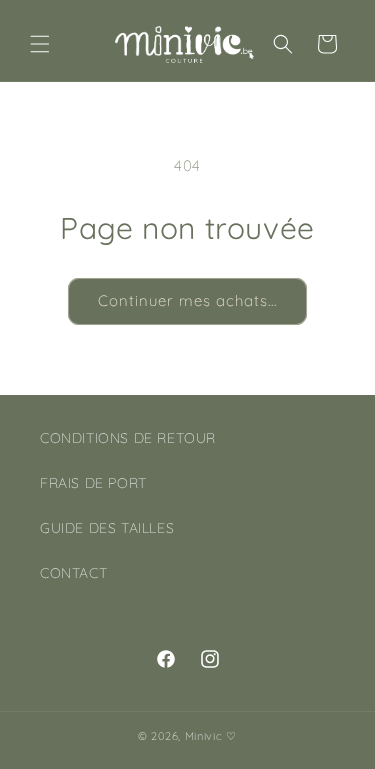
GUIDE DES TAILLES (107, 528)
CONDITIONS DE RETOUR (128, 438)
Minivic (204, 736)
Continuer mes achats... (187, 300)
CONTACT (73, 573)
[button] (40, 44)
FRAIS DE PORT (93, 483)
